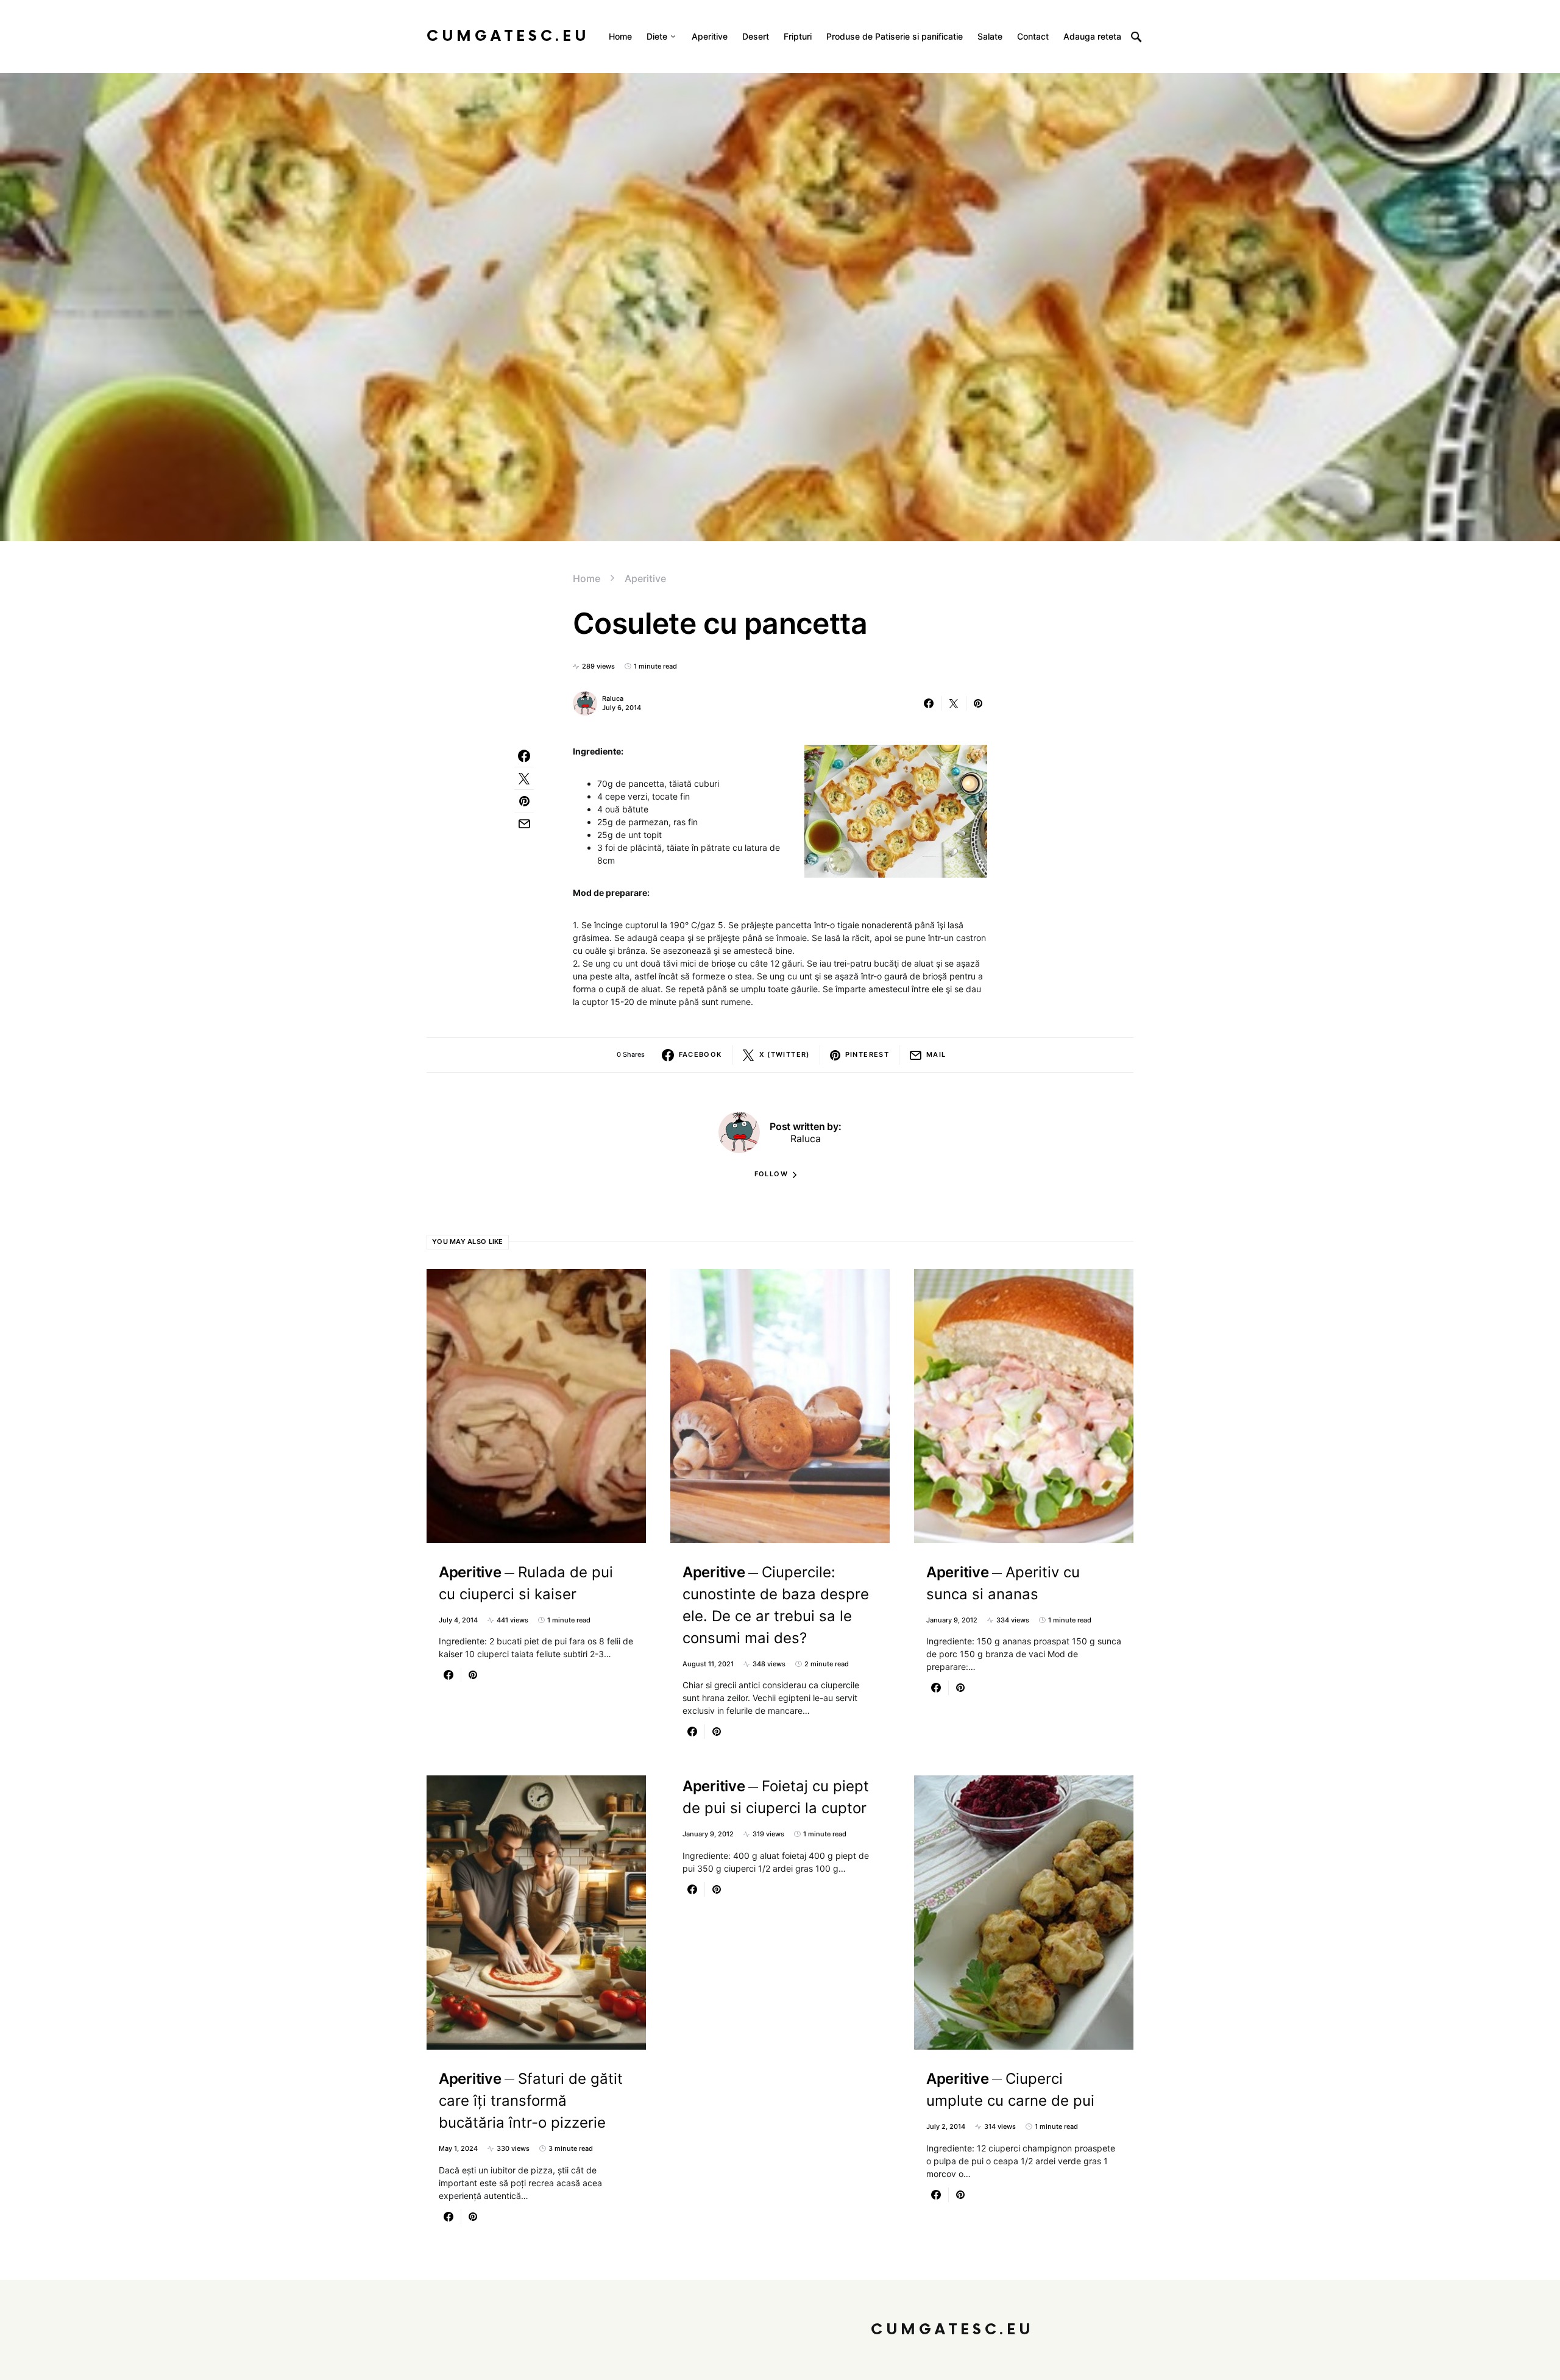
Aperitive (645, 578)
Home (587, 578)
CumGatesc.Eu (508, 36)
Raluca (613, 698)
